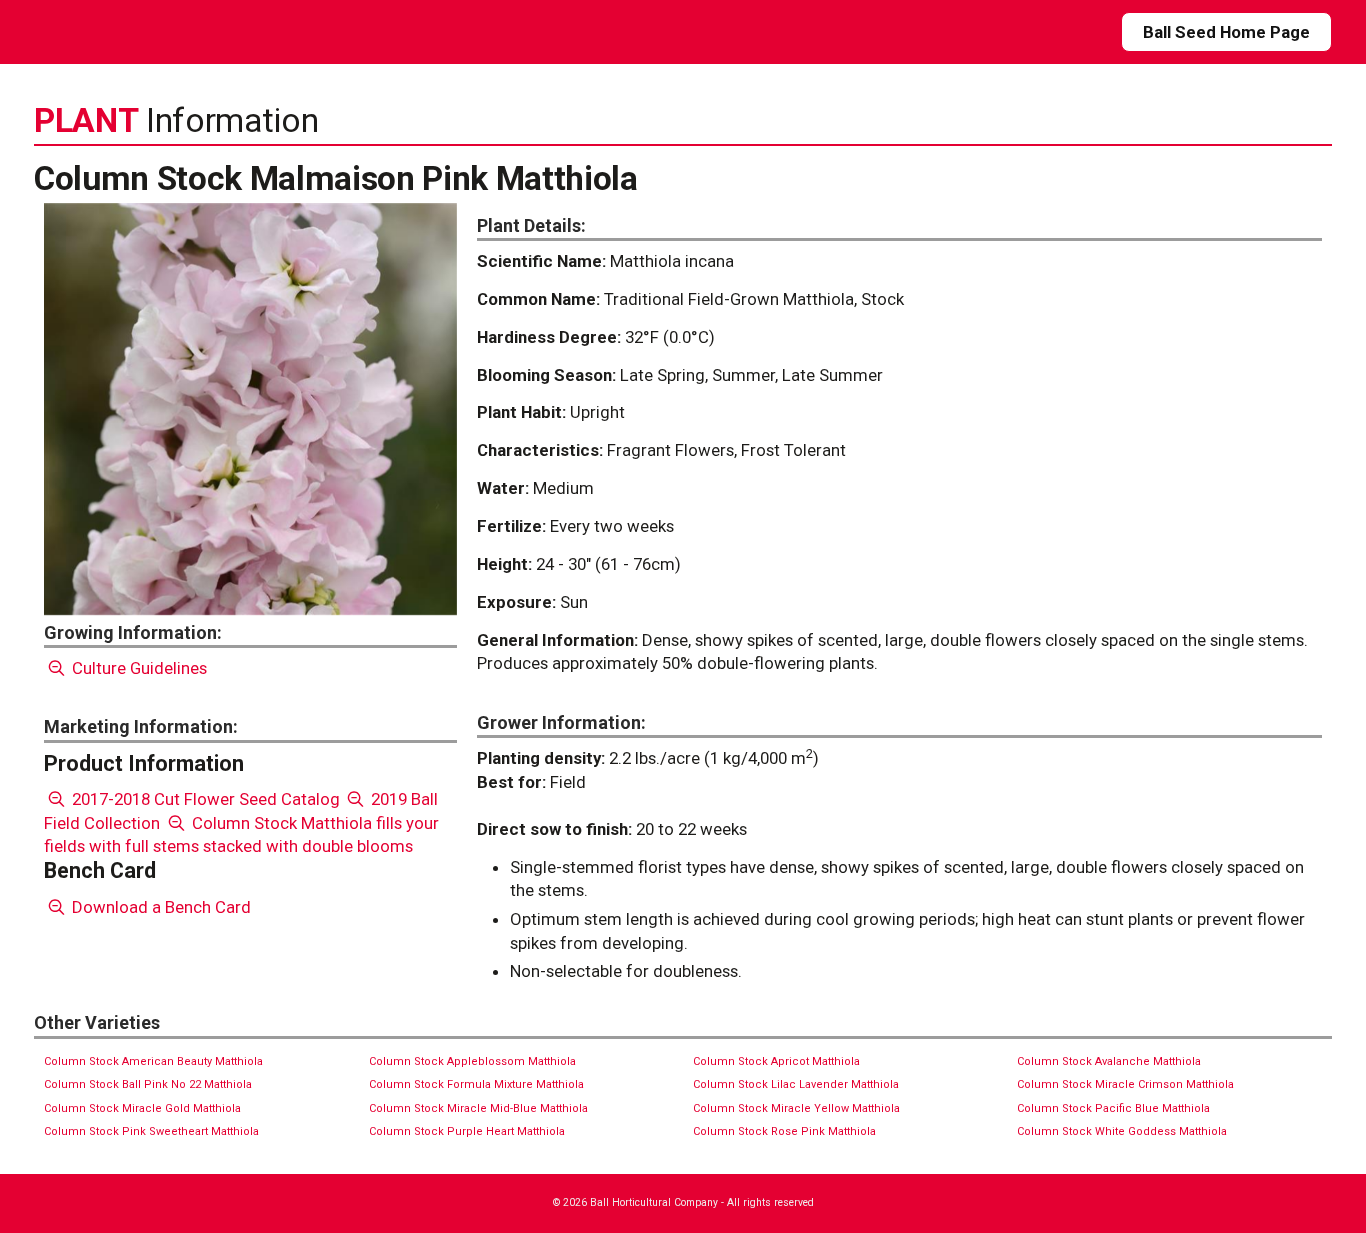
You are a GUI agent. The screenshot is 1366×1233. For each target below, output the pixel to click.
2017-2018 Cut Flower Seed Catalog (204, 799)
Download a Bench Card (159, 907)
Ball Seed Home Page (1226, 32)
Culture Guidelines (137, 668)
